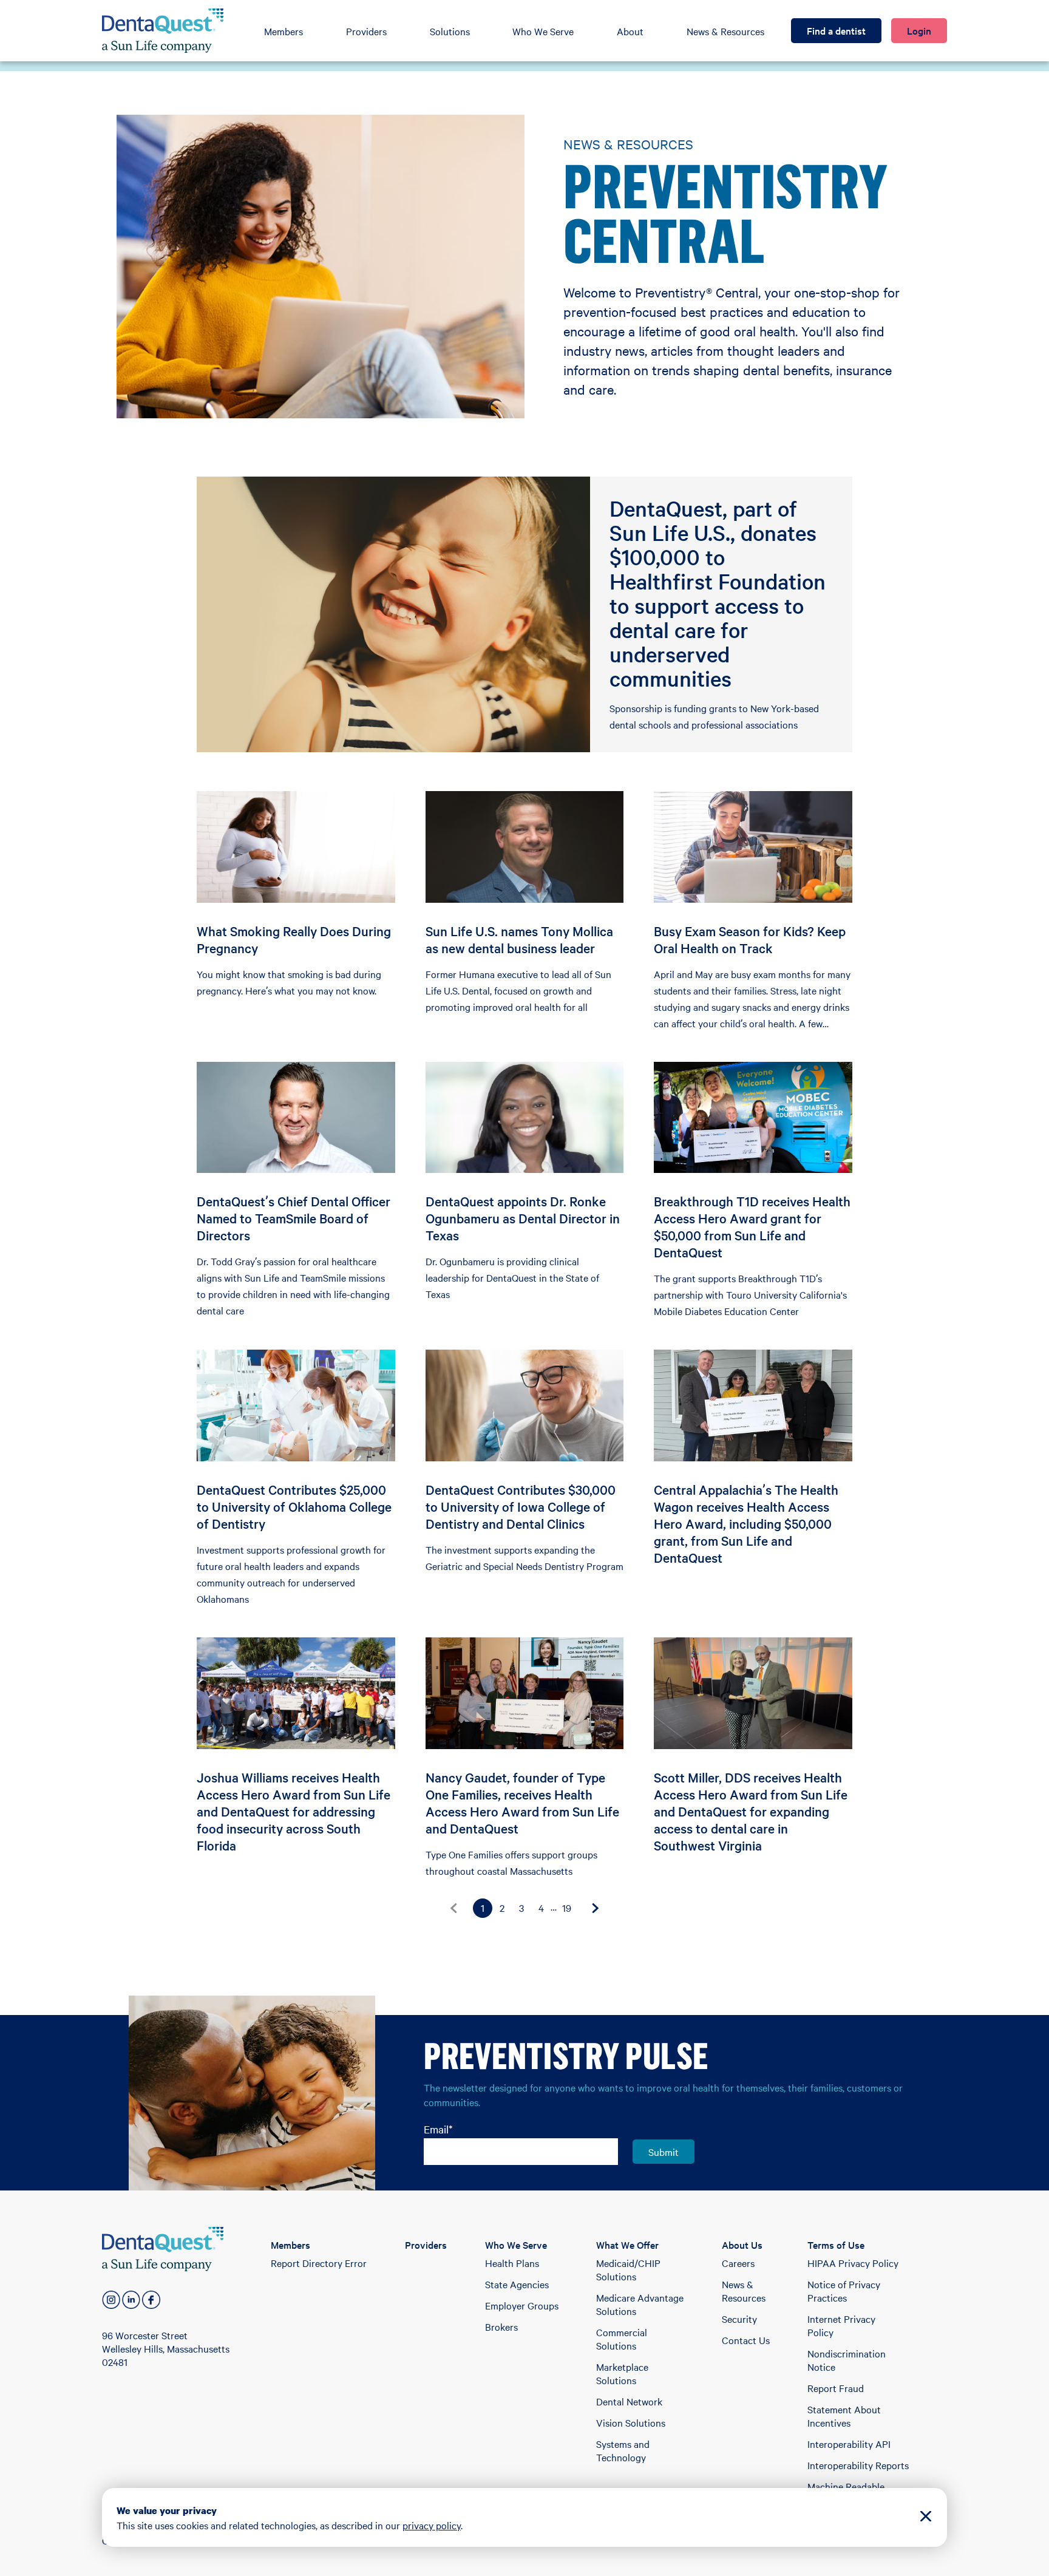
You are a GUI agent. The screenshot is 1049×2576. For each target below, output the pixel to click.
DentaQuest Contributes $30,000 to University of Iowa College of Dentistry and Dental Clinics (521, 1506)
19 (567, 1908)
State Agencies (517, 2284)
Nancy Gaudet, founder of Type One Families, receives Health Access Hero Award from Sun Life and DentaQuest (522, 1803)
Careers (738, 2263)
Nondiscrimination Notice (847, 2360)
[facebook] (151, 2300)
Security (739, 2319)
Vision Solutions (631, 2422)
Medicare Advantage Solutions (640, 2304)
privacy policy (432, 2525)
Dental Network (629, 2401)
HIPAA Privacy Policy (853, 2263)
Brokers (501, 2326)
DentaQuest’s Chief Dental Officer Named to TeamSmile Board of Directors (294, 1218)
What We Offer (627, 2245)
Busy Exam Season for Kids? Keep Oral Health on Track (750, 939)
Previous (453, 1908)
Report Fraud (836, 2388)
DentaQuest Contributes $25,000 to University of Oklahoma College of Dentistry (294, 1506)
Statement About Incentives (844, 2416)
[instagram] (111, 2300)
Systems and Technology (623, 2450)
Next (596, 1908)
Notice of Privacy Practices (844, 2291)
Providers (366, 31)
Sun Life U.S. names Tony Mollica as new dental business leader (519, 939)
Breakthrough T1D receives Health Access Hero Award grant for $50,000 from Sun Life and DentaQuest (752, 1226)
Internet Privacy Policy (841, 2325)
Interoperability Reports (858, 2465)
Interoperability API (849, 2444)
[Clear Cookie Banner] (926, 2517)
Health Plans (512, 2263)
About (630, 31)
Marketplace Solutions (622, 2373)
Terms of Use (836, 2245)
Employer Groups (522, 2305)
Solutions (450, 31)
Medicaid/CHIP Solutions (628, 2269)
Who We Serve (543, 31)
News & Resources (725, 31)
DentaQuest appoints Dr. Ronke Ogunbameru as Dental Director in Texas (523, 1218)
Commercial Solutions (622, 2339)
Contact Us (746, 2340)
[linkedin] (131, 2300)
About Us (742, 2245)
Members (283, 31)
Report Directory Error (319, 2263)
